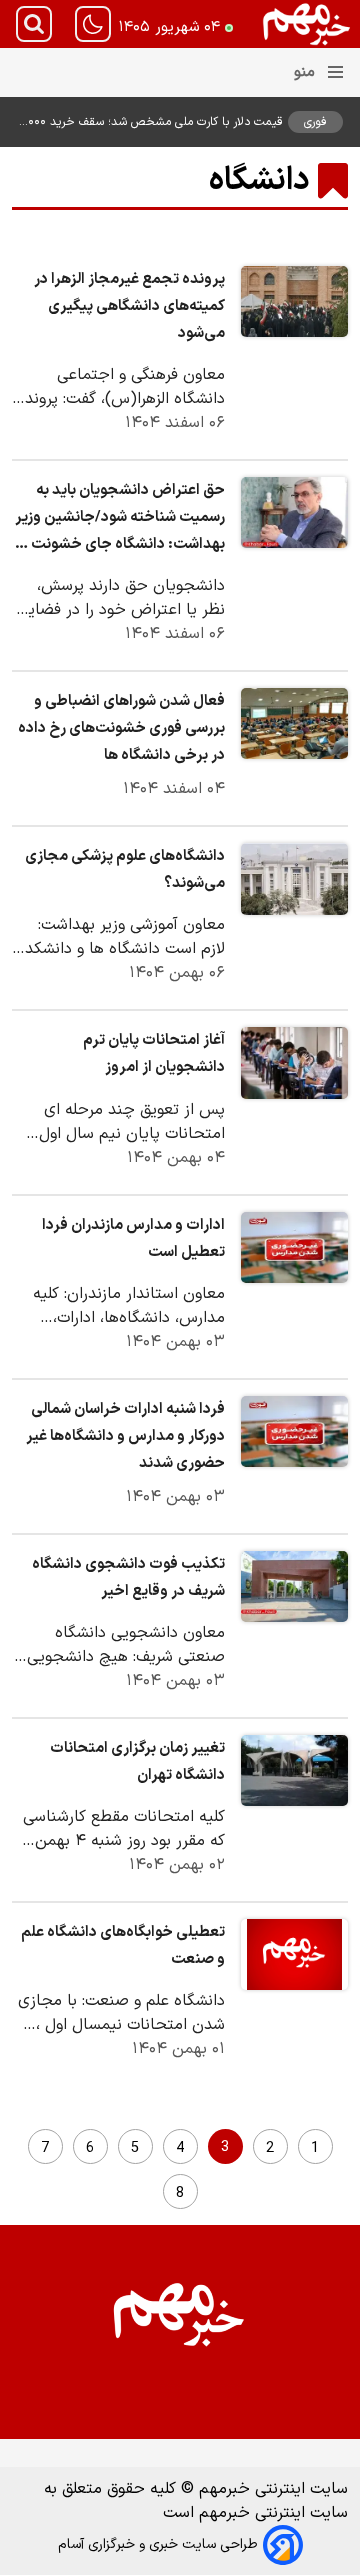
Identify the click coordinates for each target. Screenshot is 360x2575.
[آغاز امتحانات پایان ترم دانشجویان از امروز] (294, 1062)
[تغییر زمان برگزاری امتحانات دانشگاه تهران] (294, 1770)
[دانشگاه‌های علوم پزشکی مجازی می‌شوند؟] (294, 878)
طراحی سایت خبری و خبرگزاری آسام (158, 2544)
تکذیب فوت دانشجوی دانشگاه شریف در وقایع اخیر (128, 1578)
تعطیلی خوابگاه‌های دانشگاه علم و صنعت (123, 1946)
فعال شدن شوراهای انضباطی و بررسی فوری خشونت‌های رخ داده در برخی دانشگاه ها (121, 728)
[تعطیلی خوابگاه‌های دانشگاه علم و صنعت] (294, 1954)
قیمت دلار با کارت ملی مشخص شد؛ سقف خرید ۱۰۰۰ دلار (153, 122)
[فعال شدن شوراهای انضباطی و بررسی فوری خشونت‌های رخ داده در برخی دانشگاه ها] (294, 723)
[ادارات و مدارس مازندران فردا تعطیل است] (294, 1247)
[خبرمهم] (307, 24)
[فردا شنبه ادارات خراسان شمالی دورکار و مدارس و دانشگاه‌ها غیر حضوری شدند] (294, 1431)
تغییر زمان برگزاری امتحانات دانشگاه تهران (137, 1762)
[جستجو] (34, 24)
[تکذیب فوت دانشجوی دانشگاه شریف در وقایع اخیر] (294, 1586)
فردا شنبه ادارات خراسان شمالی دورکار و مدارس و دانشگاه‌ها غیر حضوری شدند (125, 1436)
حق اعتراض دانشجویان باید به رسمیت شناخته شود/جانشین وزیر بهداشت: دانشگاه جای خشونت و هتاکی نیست (120, 518)
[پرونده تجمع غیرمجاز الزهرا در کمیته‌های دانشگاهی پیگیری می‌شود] (294, 301)
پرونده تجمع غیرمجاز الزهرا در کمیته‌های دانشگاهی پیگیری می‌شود (129, 306)
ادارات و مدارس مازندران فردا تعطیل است (133, 1239)
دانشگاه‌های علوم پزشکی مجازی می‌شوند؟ (125, 870)
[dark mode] (93, 24)
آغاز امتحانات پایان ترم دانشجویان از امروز (154, 1054)
